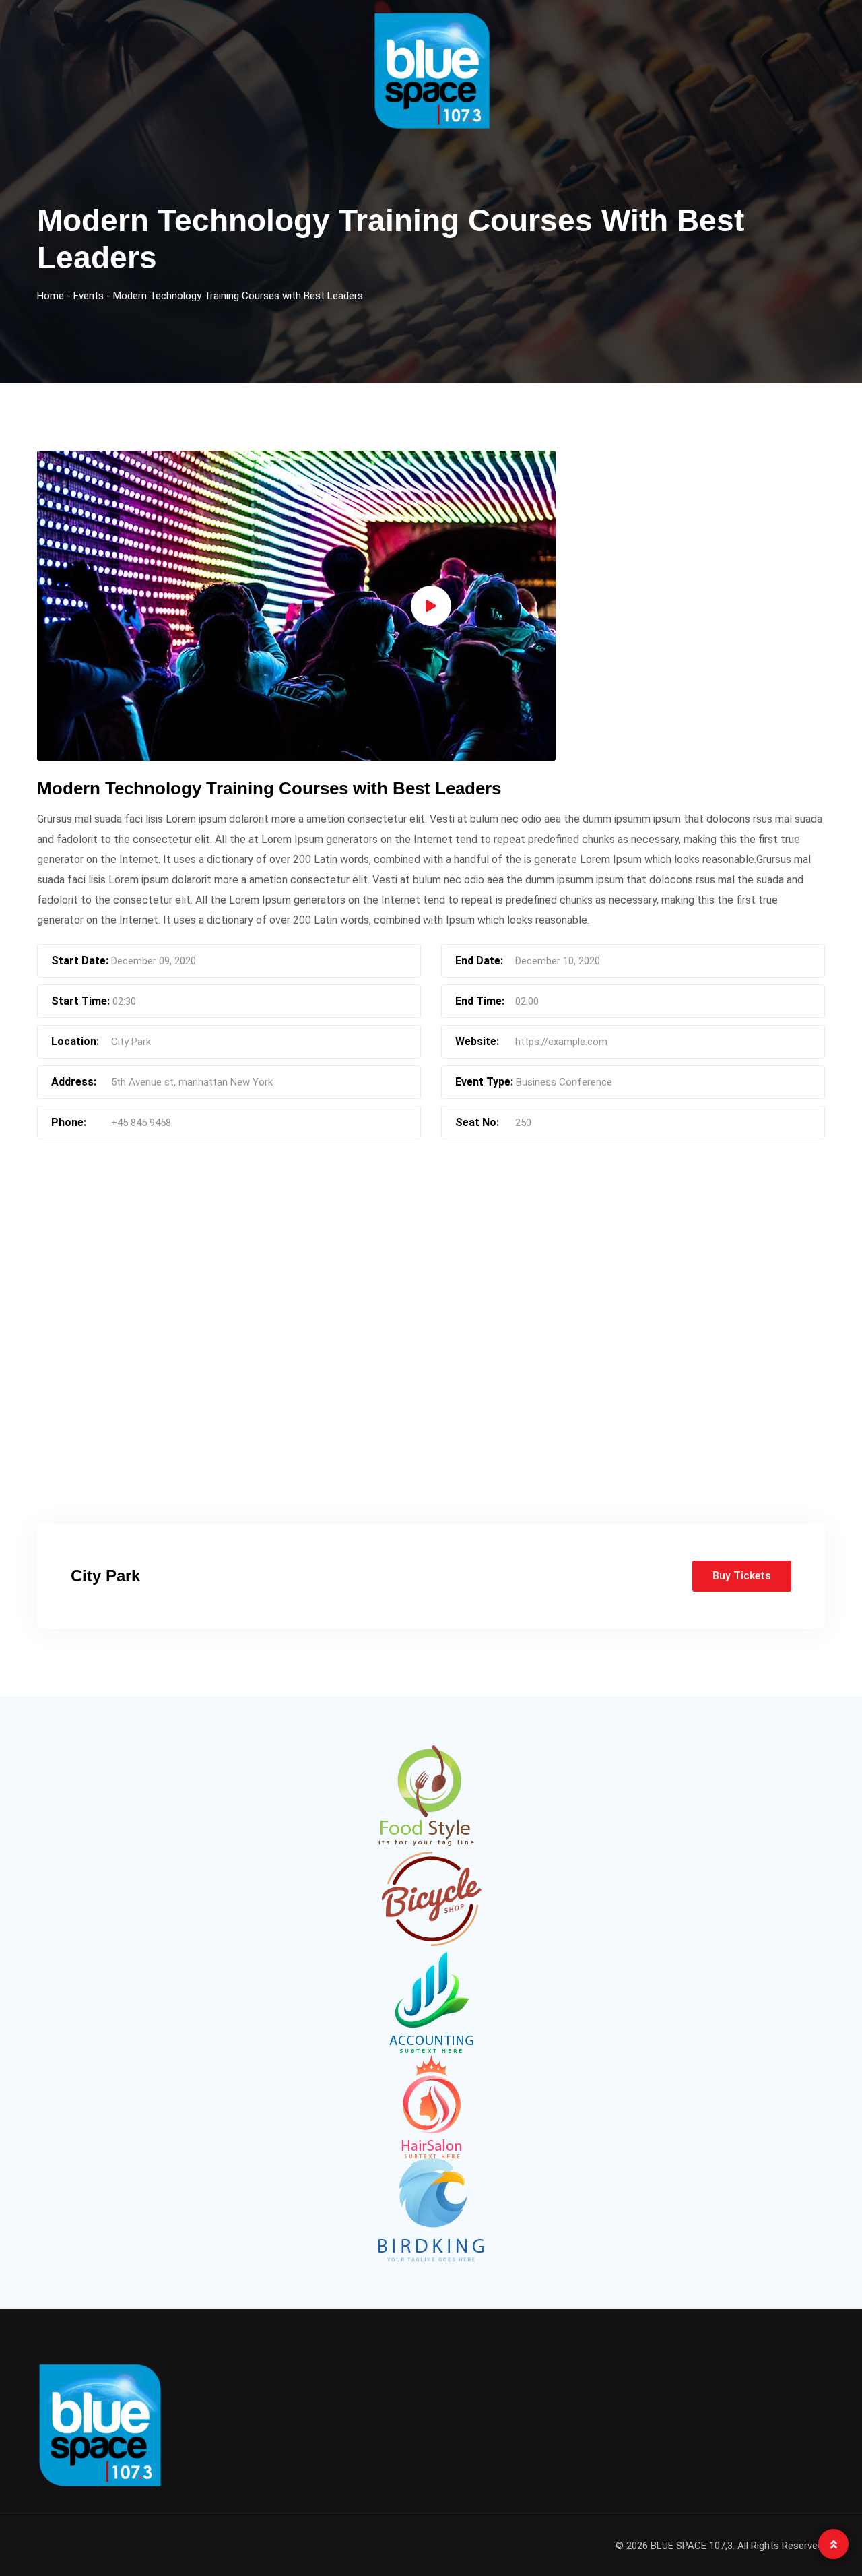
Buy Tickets (742, 1576)
